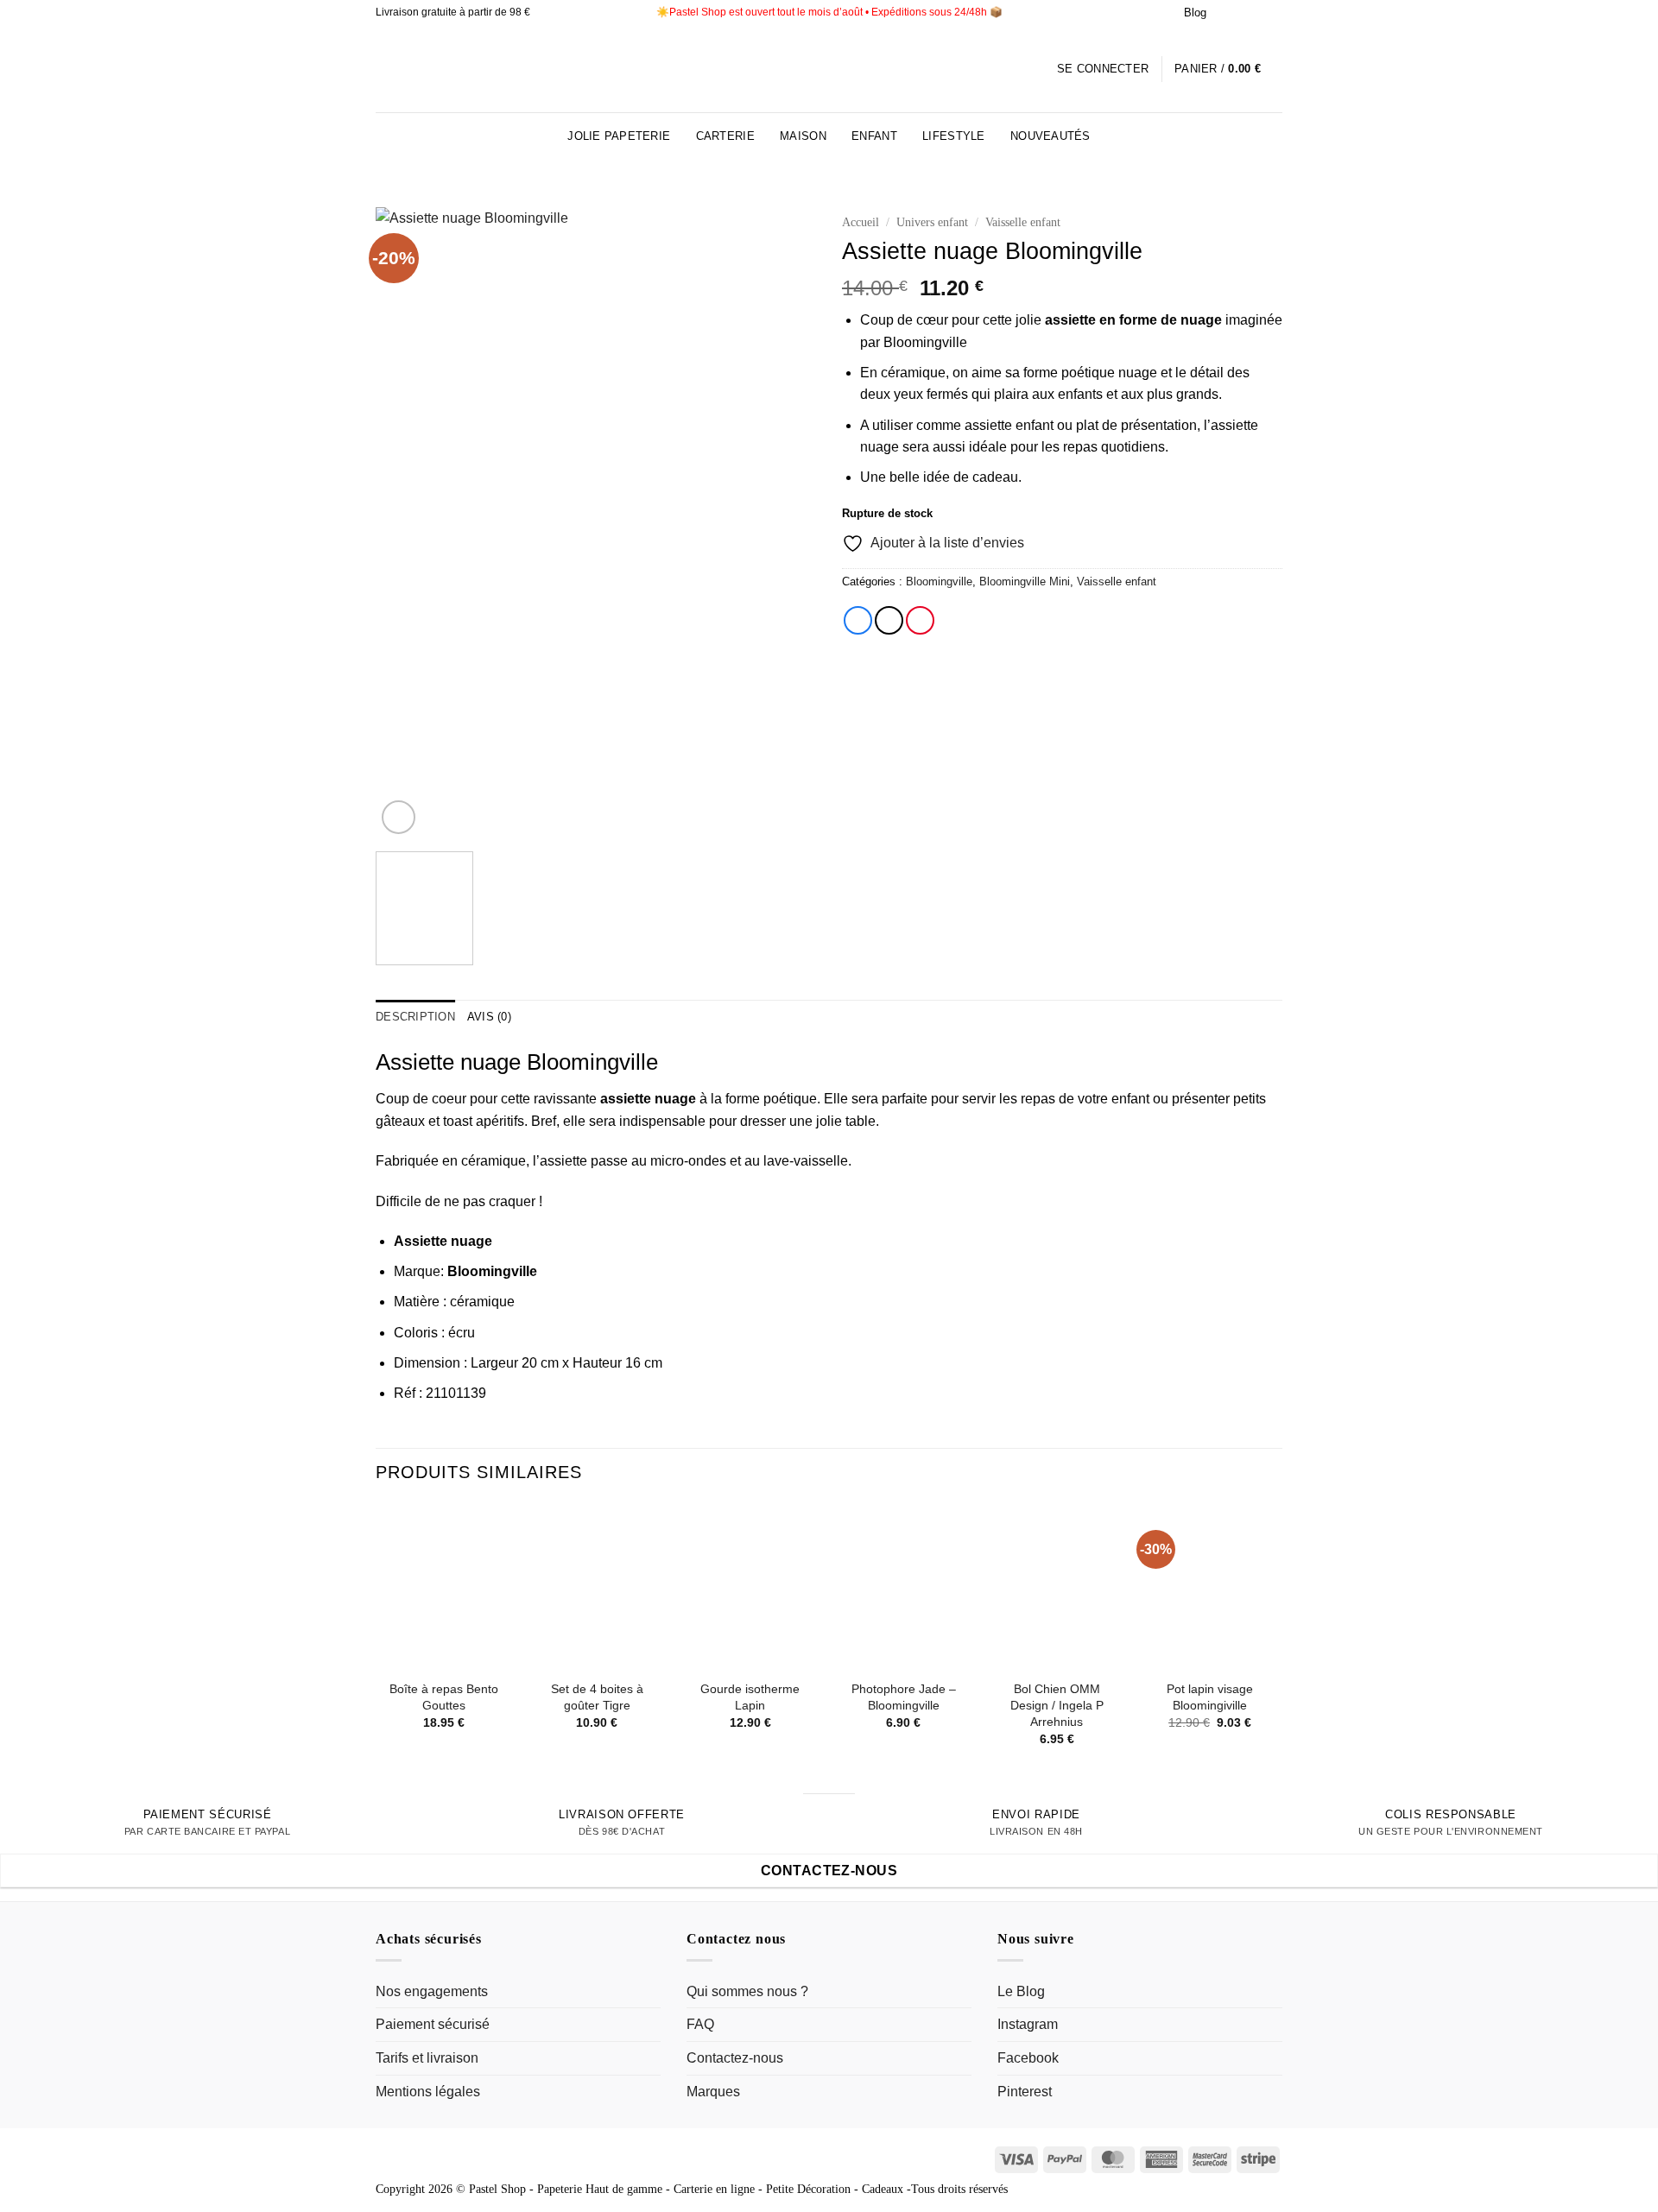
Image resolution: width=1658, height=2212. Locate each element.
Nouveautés (1050, 136)
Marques (713, 2092)
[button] (1103, 69)
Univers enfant (932, 222)
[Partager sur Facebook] (858, 620)
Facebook (1028, 2058)
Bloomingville (939, 581)
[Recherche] (1276, 136)
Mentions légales (428, 2092)
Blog (1195, 13)
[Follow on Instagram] (1225, 13)
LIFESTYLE (953, 136)
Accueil (861, 222)
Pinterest (1025, 2092)
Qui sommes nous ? (747, 1991)
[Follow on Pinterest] (1241, 13)
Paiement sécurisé (433, 2024)
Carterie (725, 136)
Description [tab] (415, 1017)
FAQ (700, 2024)
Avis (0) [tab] (489, 1017)
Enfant (874, 136)
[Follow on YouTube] (1274, 13)
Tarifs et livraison (427, 2058)
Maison (803, 136)
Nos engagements (432, 1991)
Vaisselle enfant (1023, 222)
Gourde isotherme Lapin (750, 1697)
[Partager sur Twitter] (889, 620)
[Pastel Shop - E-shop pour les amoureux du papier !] (829, 69)
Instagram (1028, 2024)
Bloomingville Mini (1025, 581)
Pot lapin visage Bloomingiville (1210, 1697)
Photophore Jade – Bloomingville (904, 1697)
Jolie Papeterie (619, 136)
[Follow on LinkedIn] (1257, 13)
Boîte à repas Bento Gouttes (444, 1697)
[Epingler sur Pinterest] (920, 620)
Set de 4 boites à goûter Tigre (597, 1697)
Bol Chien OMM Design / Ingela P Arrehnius (1057, 1705)
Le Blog (1021, 1991)
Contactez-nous (735, 2058)
